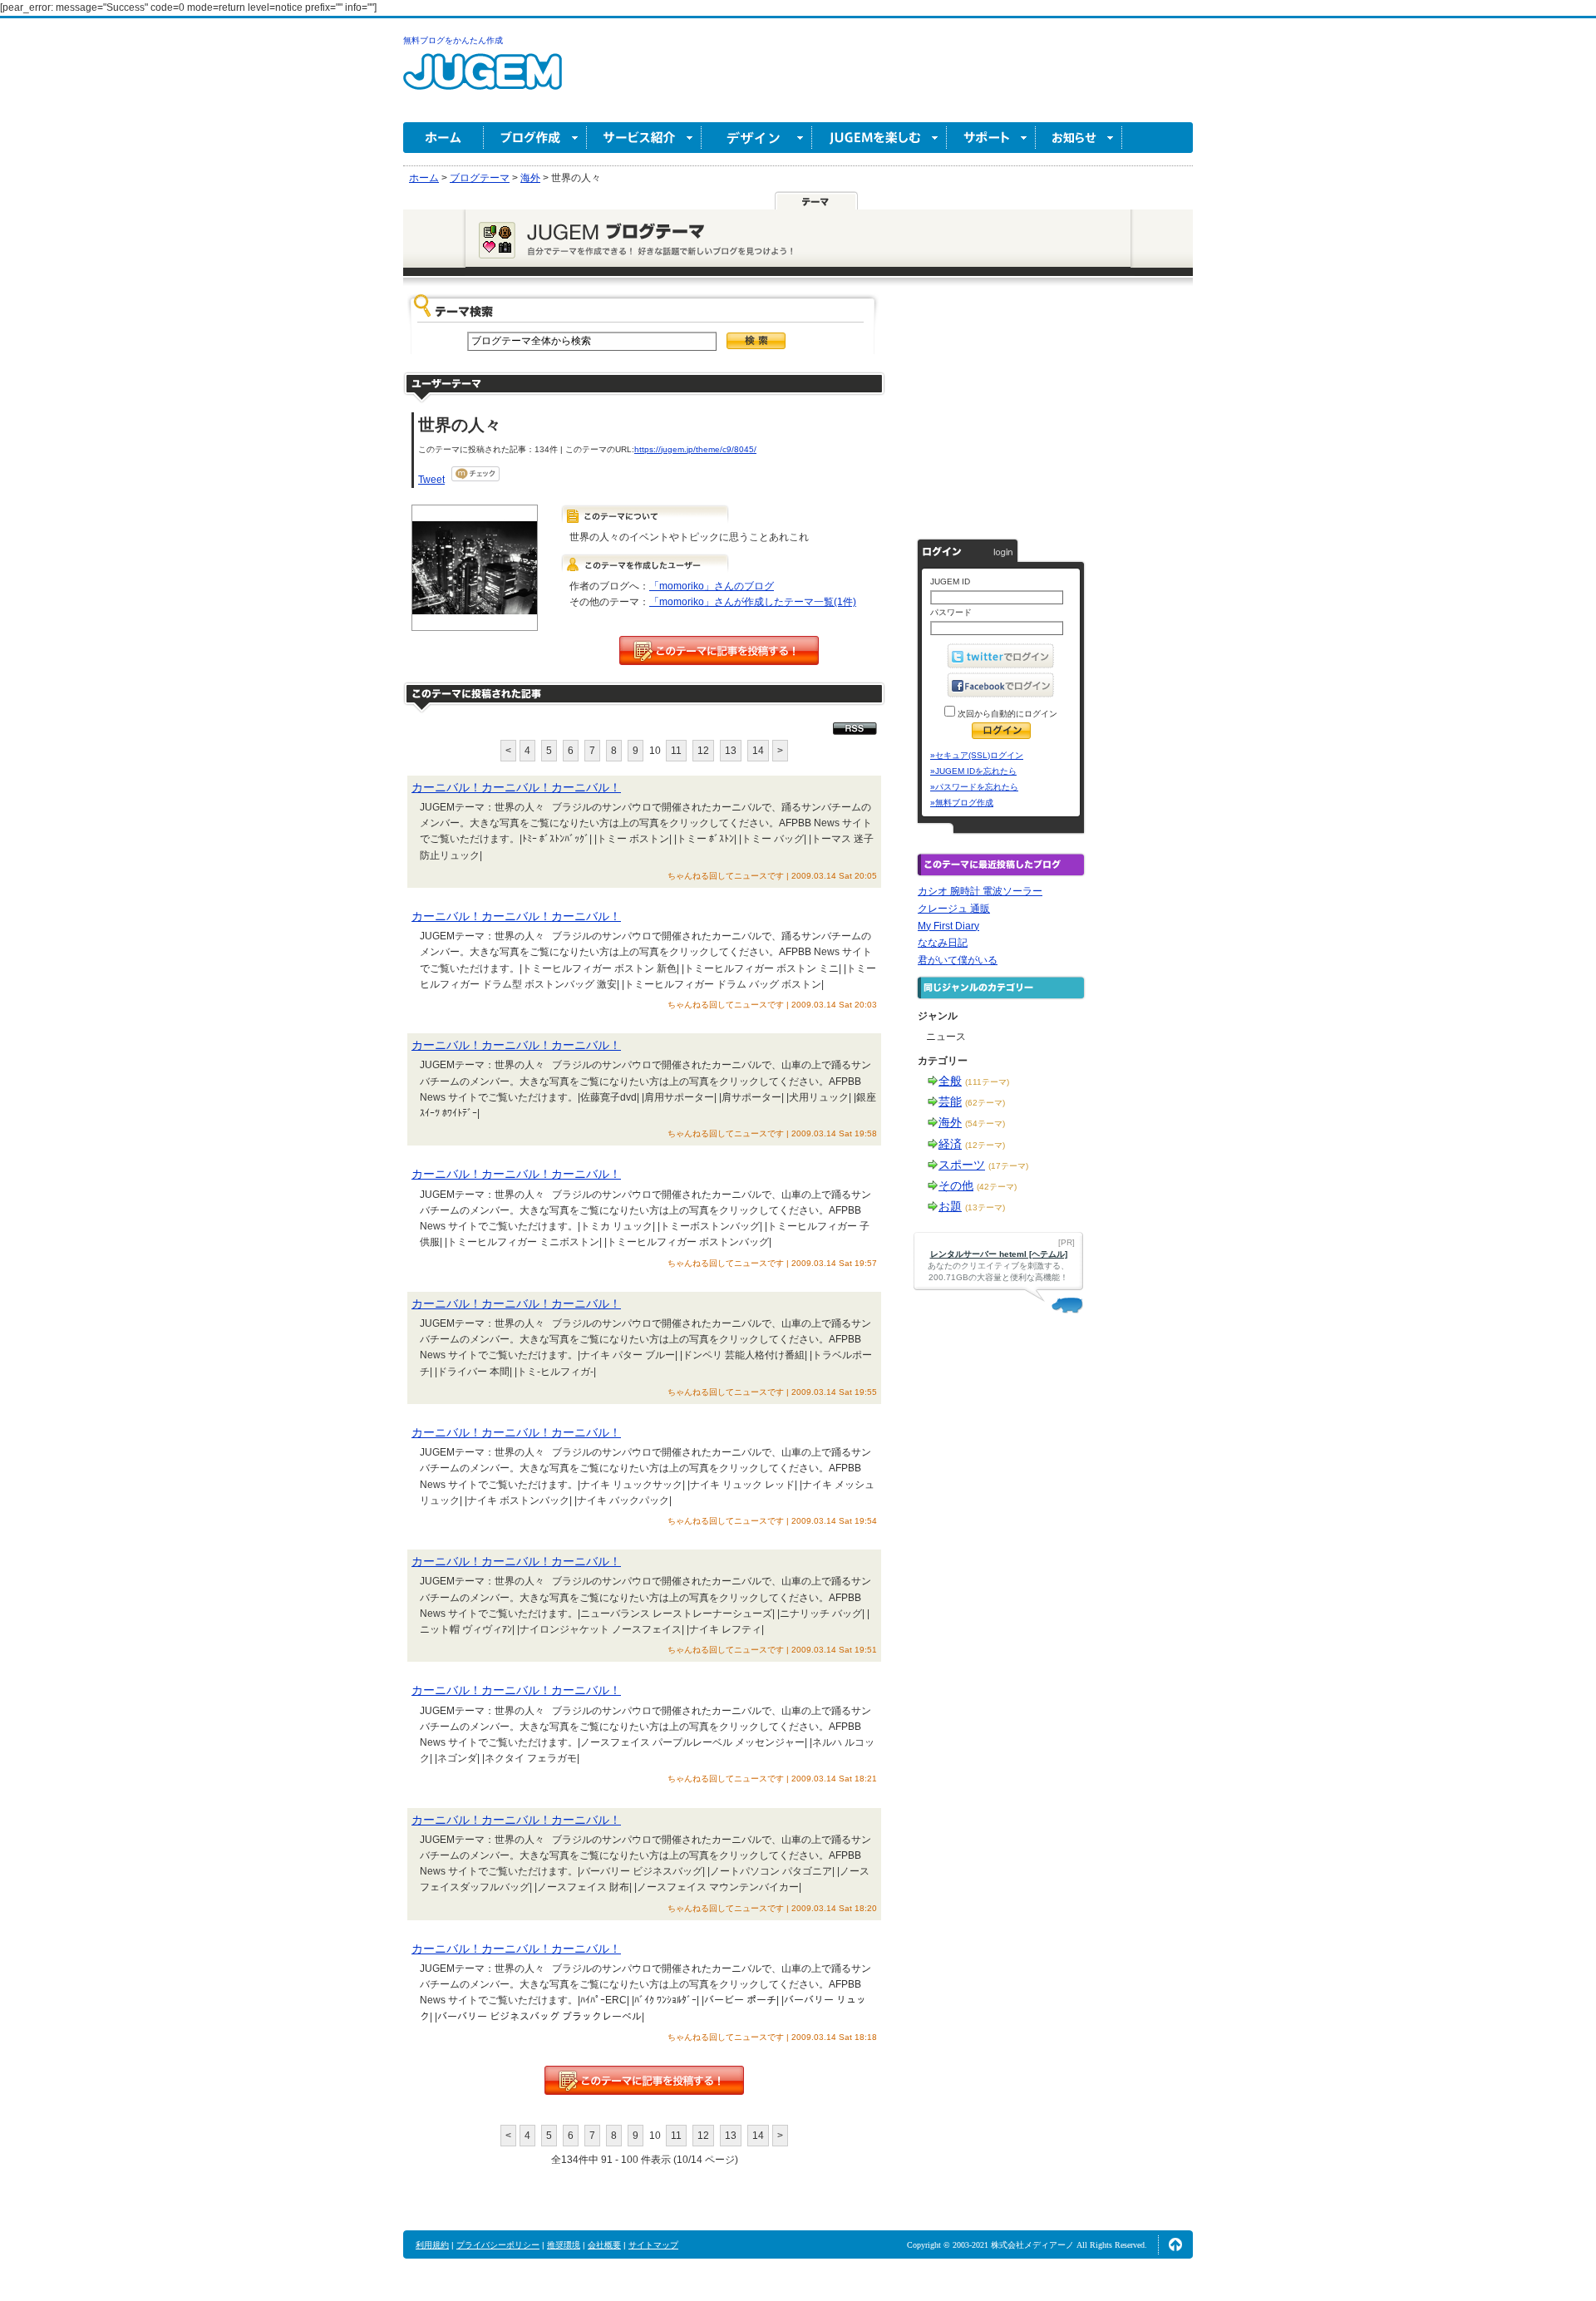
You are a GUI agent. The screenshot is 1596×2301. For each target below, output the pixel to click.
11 (676, 751)
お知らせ (1079, 138)
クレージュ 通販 (954, 909)
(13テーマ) (985, 1207)
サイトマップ (653, 2245)
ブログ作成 (535, 138)
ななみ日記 (943, 943)
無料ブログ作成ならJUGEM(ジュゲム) (483, 81)
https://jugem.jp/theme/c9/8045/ (695, 449)
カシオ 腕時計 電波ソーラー (980, 891)
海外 (950, 1122)
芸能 (950, 1101)
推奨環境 (564, 2245)
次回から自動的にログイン (1006, 714)
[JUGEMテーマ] (816, 200)
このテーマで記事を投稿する (719, 650)
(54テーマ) (985, 1123)
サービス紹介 (644, 138)
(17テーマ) (1008, 1166)
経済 (950, 1144)
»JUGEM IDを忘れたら (973, 771)
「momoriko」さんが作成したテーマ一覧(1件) (753, 602)
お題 (950, 1206)
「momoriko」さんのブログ (712, 586)
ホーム (443, 138)
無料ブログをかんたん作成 (453, 40)
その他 (956, 1185)
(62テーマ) (985, 1103)
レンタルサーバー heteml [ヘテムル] (999, 1254)
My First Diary (948, 926)
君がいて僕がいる (958, 960)
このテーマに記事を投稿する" (644, 2080)
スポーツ (962, 1165)
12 (703, 751)
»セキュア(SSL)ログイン (977, 755)
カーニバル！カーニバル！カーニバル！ (516, 787)
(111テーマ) (987, 1082)
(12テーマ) (985, 1145)
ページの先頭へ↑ (1175, 2244)
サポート (991, 138)
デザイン (757, 138)
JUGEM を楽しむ (879, 138)
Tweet (431, 480)
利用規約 (432, 2245)
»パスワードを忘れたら (974, 787)
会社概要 (604, 2245)
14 (758, 751)
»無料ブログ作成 (962, 803)
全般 (950, 1081)
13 (731, 751)
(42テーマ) (997, 1187)
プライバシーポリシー (498, 2245)
